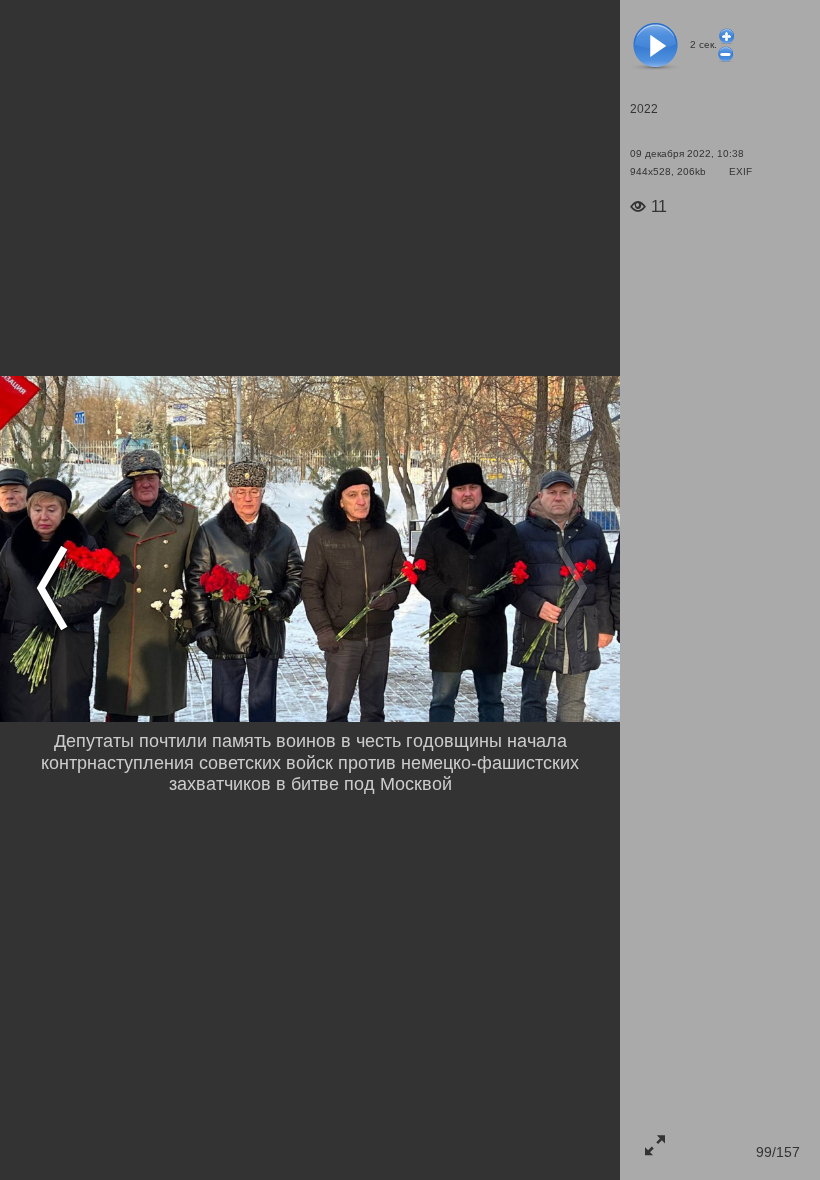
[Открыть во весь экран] (655, 1145)
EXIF (740, 171)
